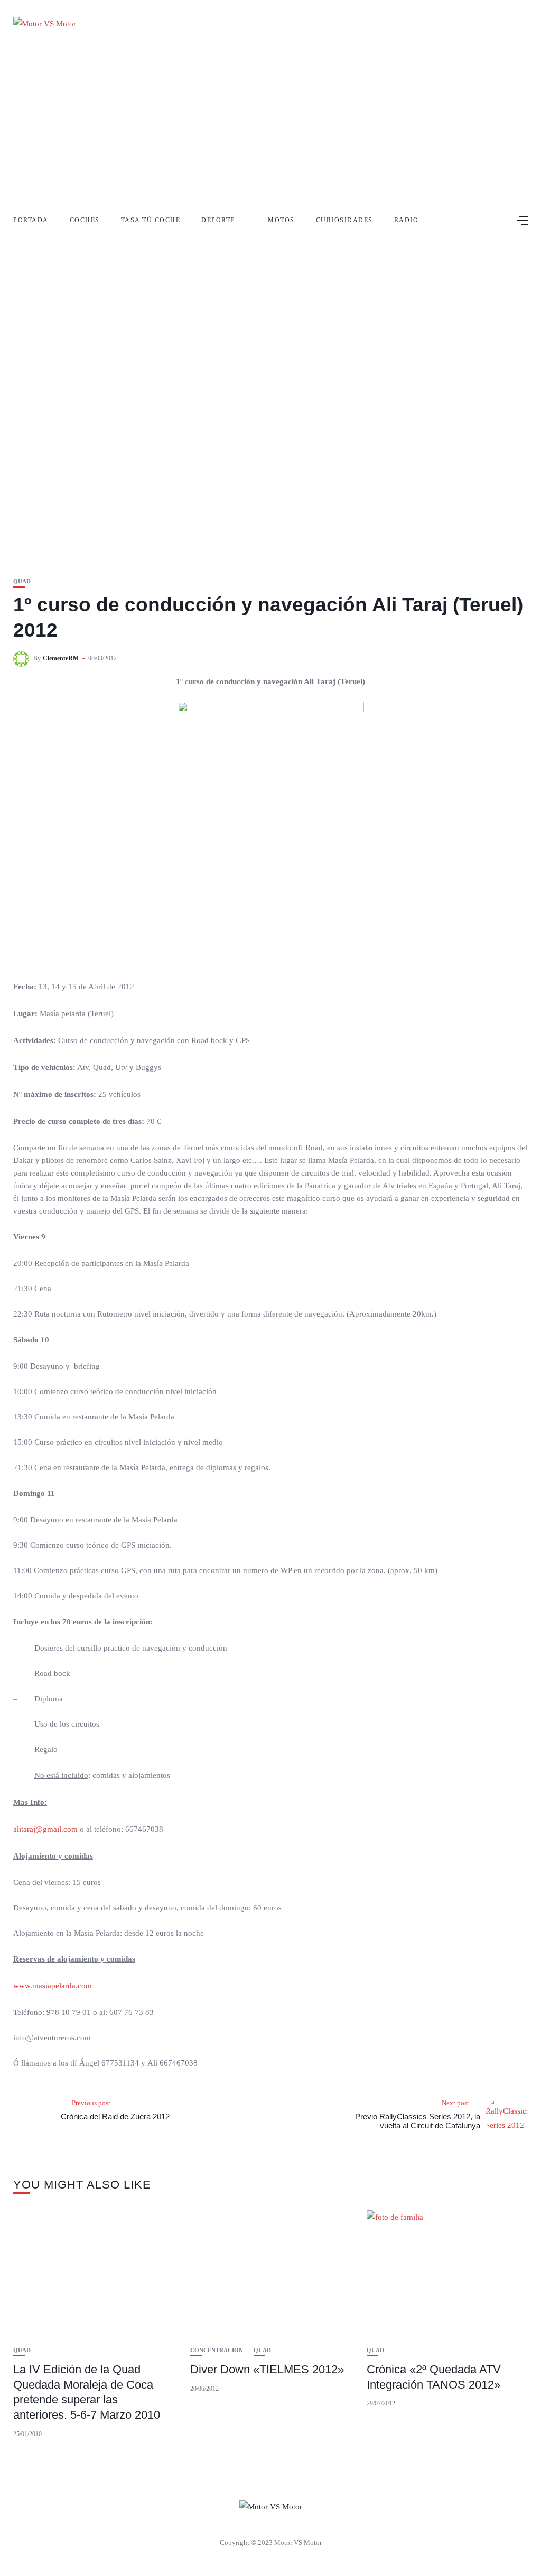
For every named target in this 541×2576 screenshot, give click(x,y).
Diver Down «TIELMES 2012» (267, 2369)
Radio (407, 220)
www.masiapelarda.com (53, 1986)
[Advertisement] (270, 127)
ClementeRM (61, 658)
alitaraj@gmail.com (45, 1829)
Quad (22, 581)
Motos (281, 220)
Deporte (218, 220)
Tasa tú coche (151, 220)
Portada (31, 220)
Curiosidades (344, 220)
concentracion (217, 2350)
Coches (85, 220)
